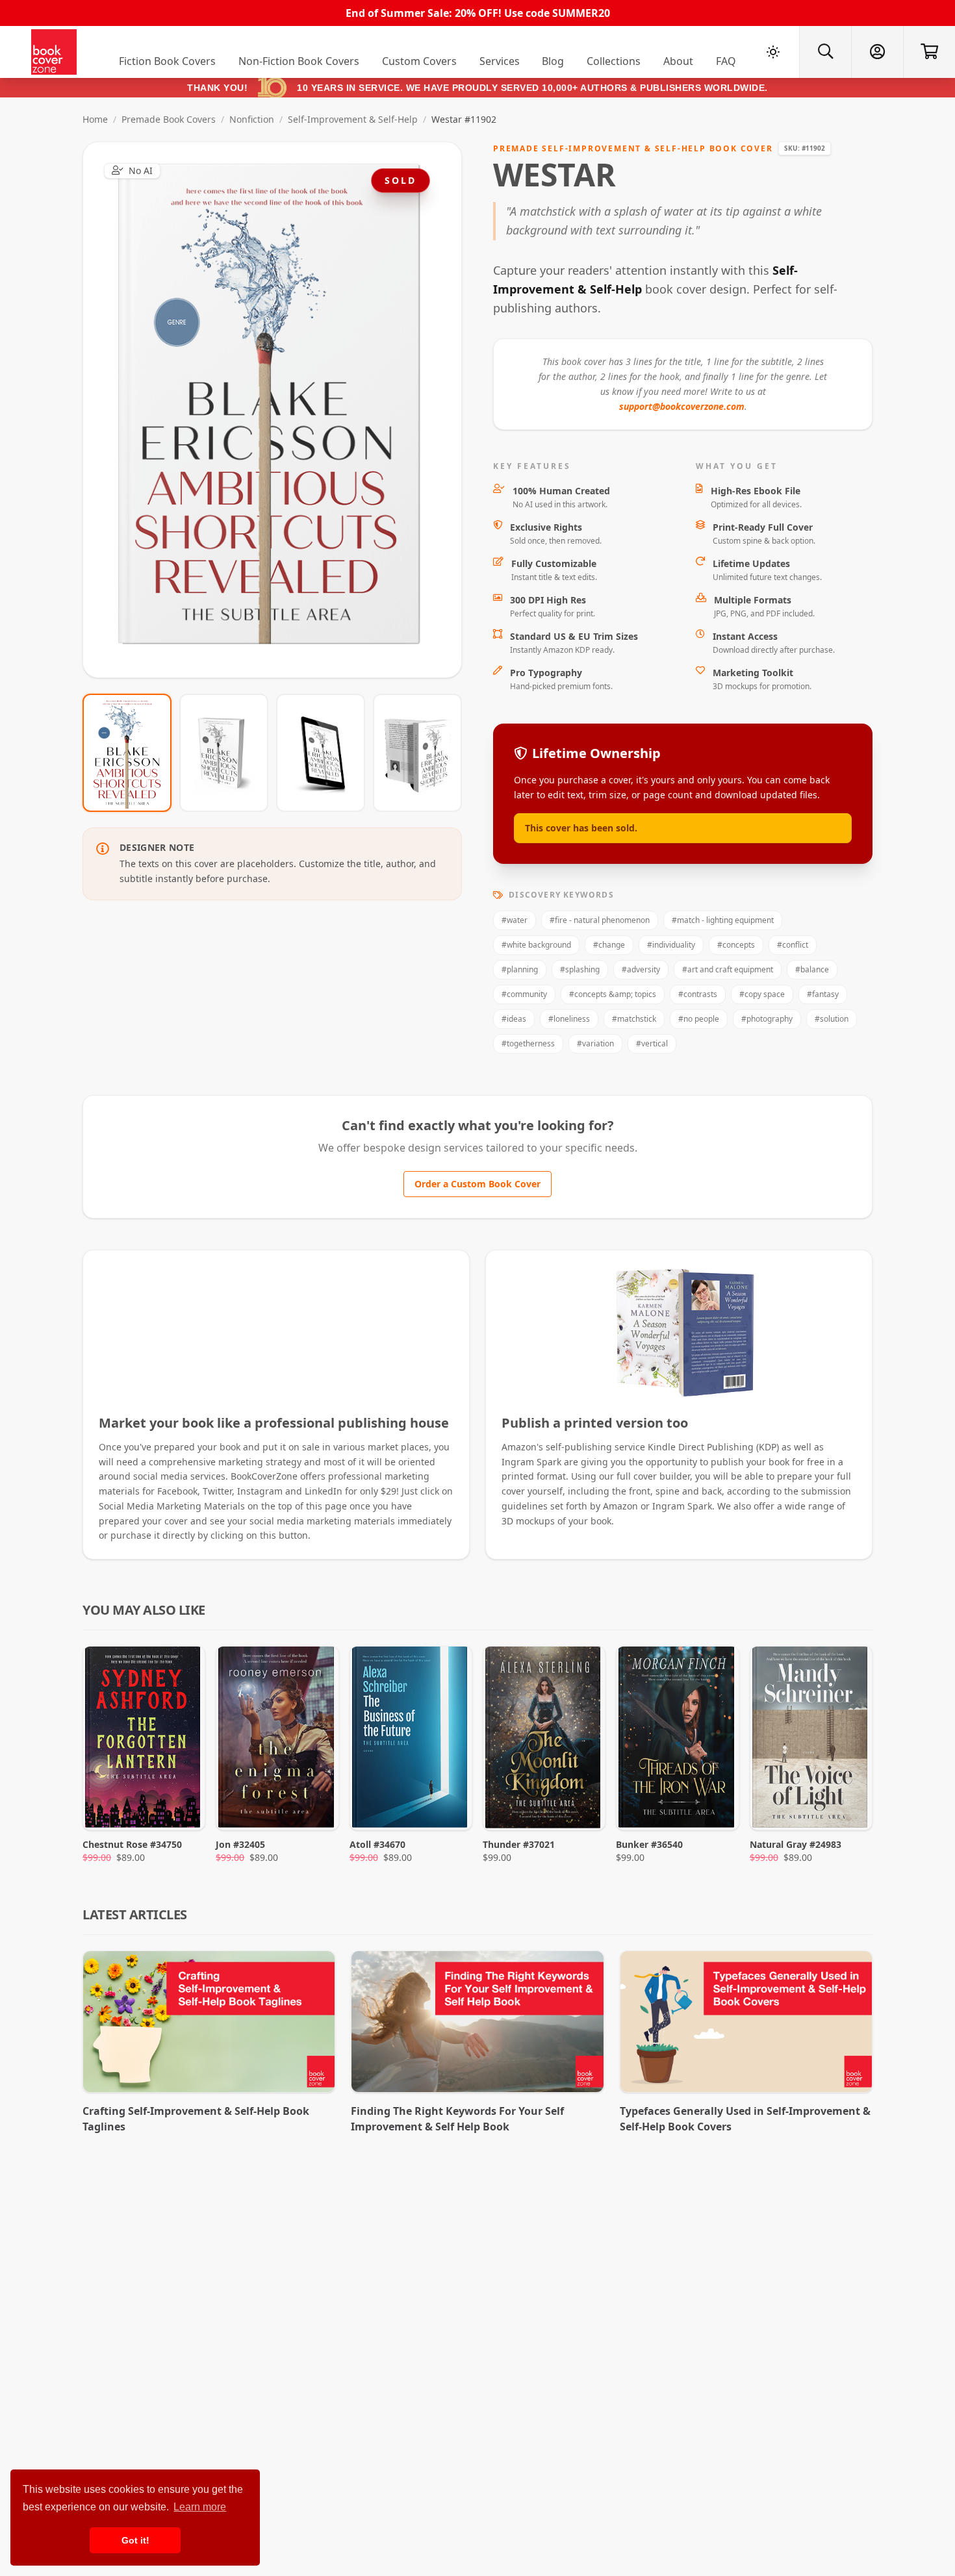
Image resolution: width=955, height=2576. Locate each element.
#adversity (641, 969)
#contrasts (698, 994)
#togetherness (528, 1043)
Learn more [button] (200, 2507)
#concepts (736, 945)
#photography (767, 1019)
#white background (536, 945)
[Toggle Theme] (773, 52)
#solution (832, 1019)
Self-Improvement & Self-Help (353, 119)
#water (515, 920)
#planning (520, 969)
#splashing (580, 969)
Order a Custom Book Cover (478, 1184)
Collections (614, 61)
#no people (699, 1019)
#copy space (762, 994)
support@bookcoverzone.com (682, 406)
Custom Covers (419, 61)
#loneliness (569, 1019)
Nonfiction (252, 119)
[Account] (877, 52)
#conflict (793, 945)
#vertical (652, 1043)
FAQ (726, 61)
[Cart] (929, 52)
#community (524, 994)
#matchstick (634, 1019)
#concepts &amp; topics (613, 994)
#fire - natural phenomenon (600, 920)
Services (500, 61)
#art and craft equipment (728, 969)
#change (609, 945)
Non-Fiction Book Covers (299, 61)
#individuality (671, 945)
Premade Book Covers (169, 119)
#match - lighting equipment (723, 920)
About (678, 61)
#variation (595, 1043)
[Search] (825, 52)
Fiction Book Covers (167, 61)
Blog (553, 61)
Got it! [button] (135, 2540)
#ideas (514, 1019)
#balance (812, 969)
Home (95, 119)
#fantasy (823, 994)
